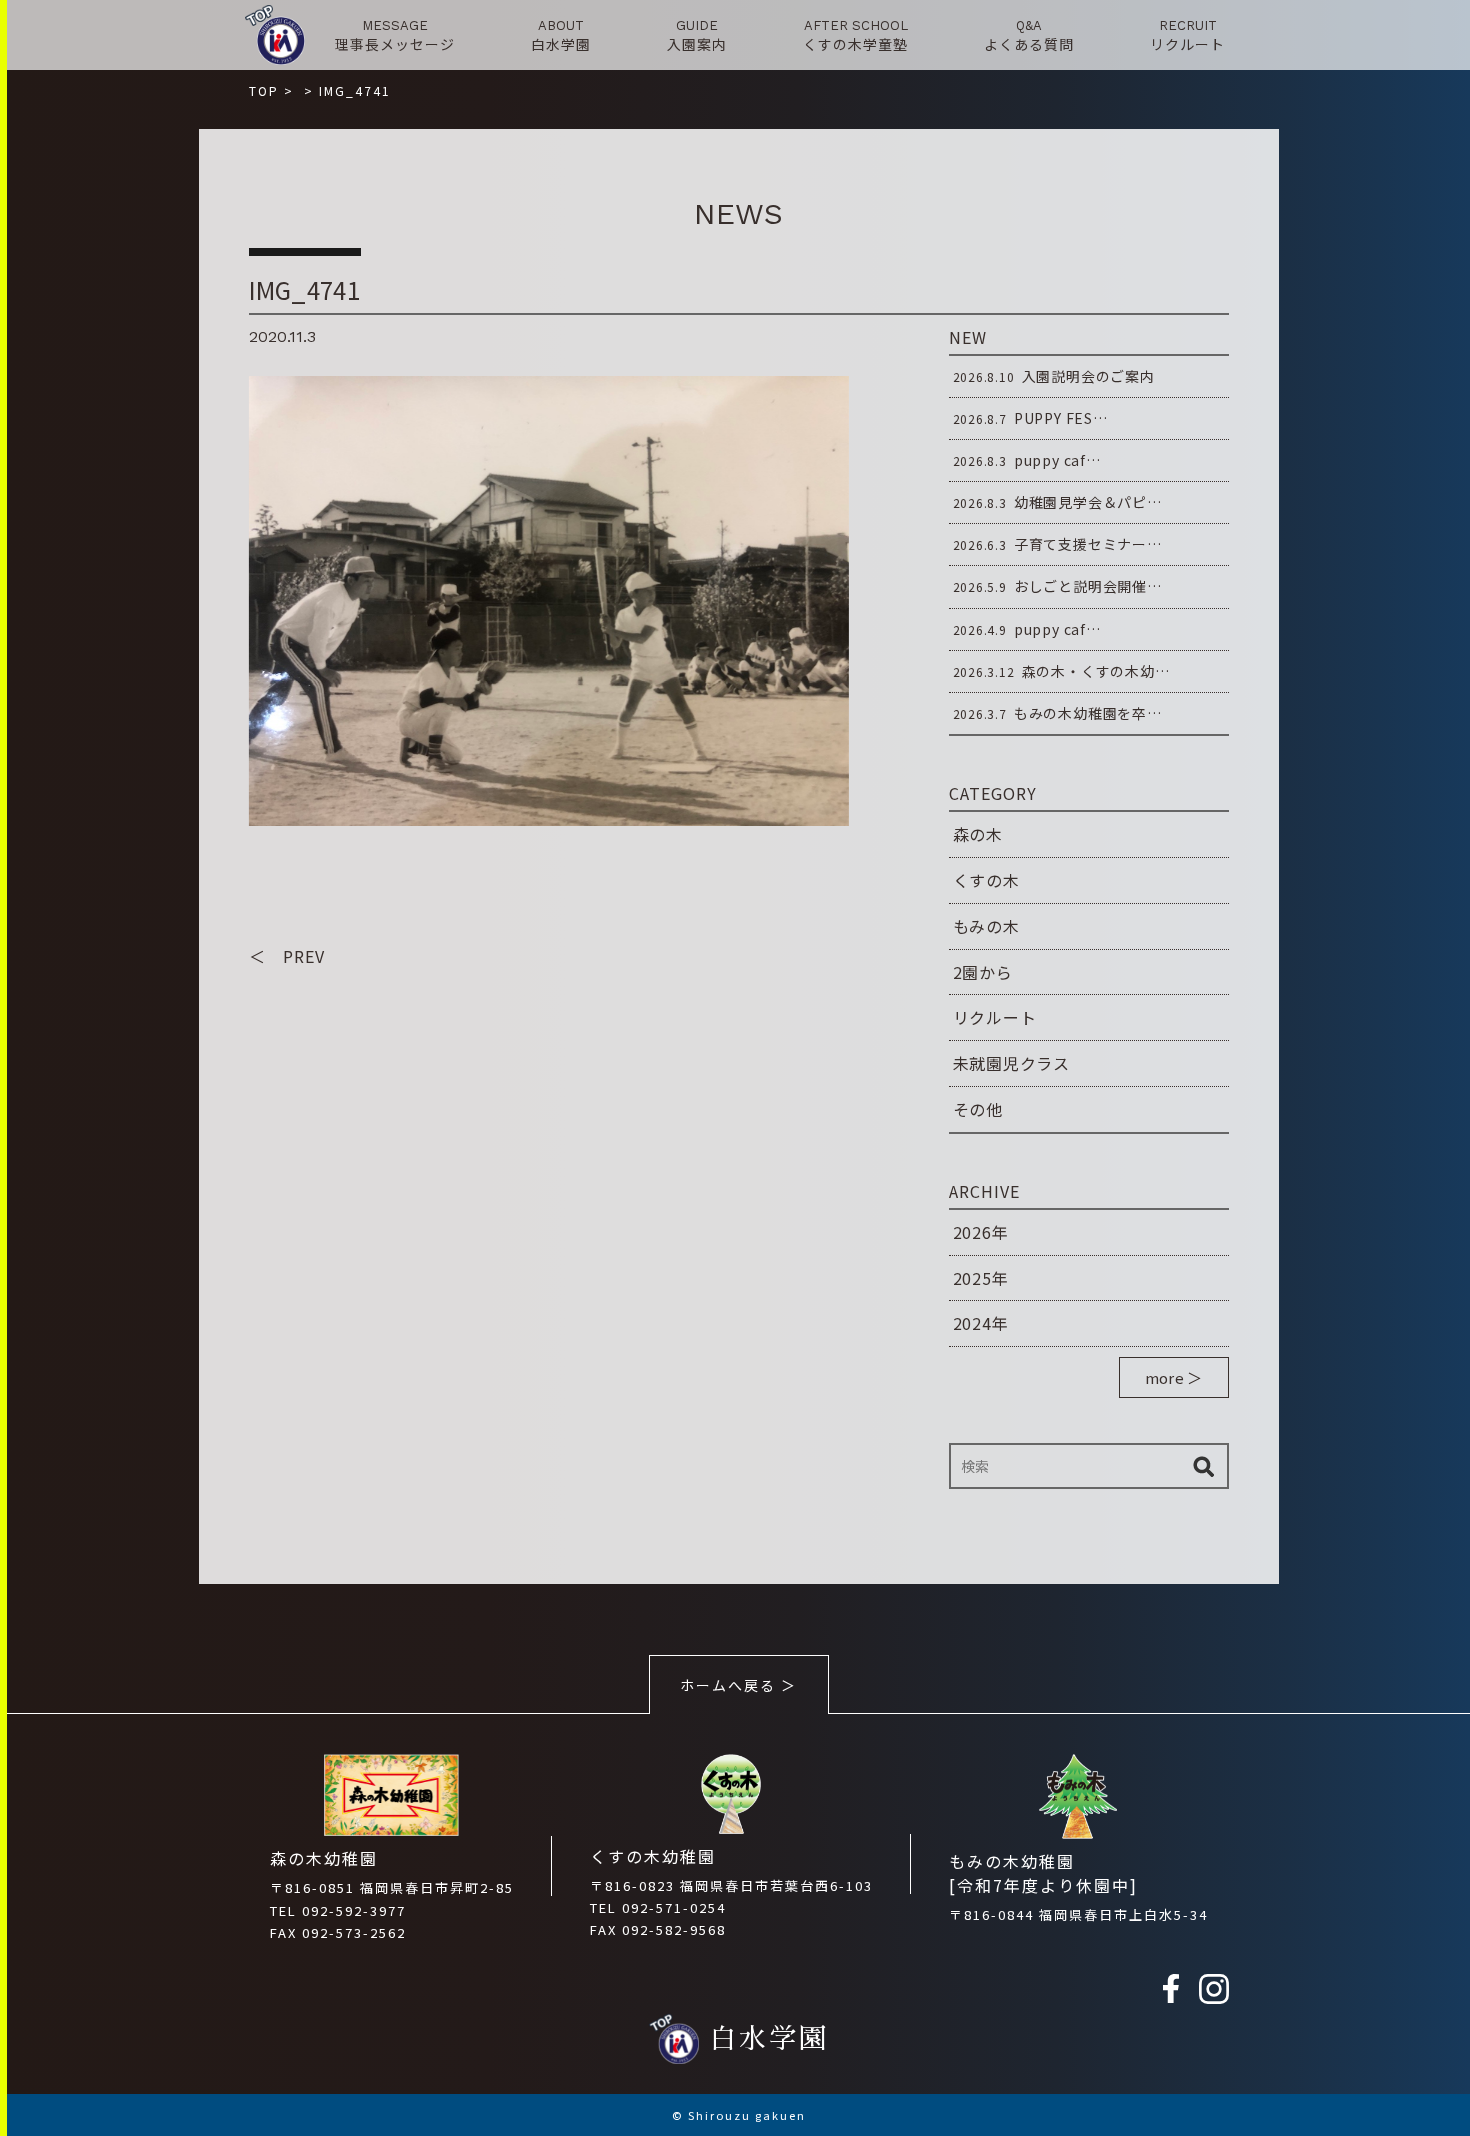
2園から (983, 972)
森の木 (978, 834)
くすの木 (986, 880)
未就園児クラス (1012, 1063)
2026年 (981, 1232)
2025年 (981, 1278)
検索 (1204, 1466)
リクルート (995, 1017)
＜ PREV (287, 956)
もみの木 (986, 926)
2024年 (981, 1323)
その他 (978, 1109)
